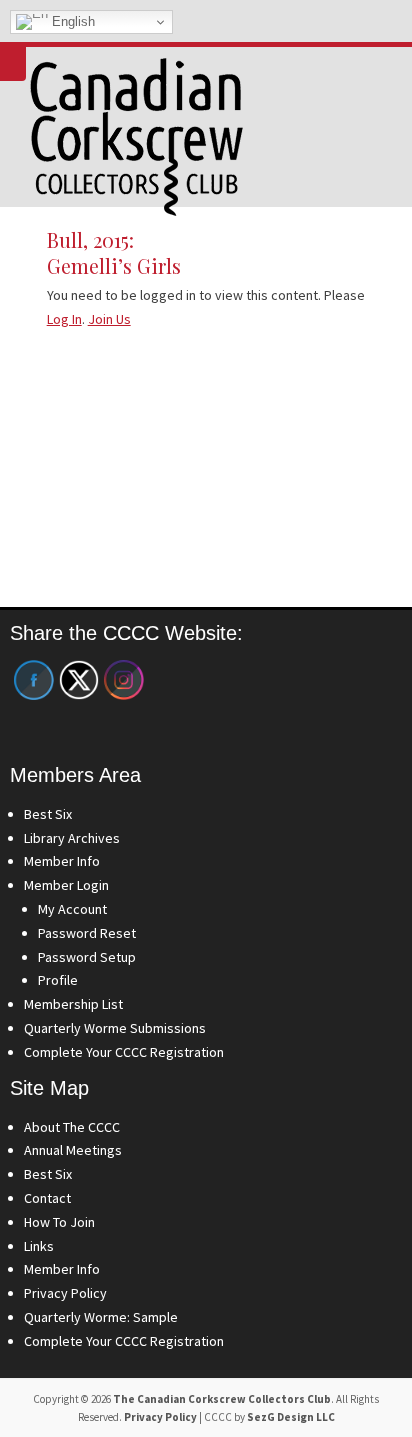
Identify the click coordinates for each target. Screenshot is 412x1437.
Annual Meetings (73, 1150)
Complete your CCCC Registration (124, 1052)
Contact (47, 1198)
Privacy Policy (65, 1293)
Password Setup (87, 957)
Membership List (73, 1004)
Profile (58, 980)
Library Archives (72, 838)
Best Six (48, 814)
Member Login (66, 885)
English (71, 21)
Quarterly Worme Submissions (115, 1028)
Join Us (109, 319)
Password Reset (87, 933)
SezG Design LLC (291, 1417)
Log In (64, 319)
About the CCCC (72, 1127)
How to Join (59, 1222)
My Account (72, 909)
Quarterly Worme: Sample (101, 1317)
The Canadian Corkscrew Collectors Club (222, 1399)
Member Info (62, 861)
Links (39, 1246)
